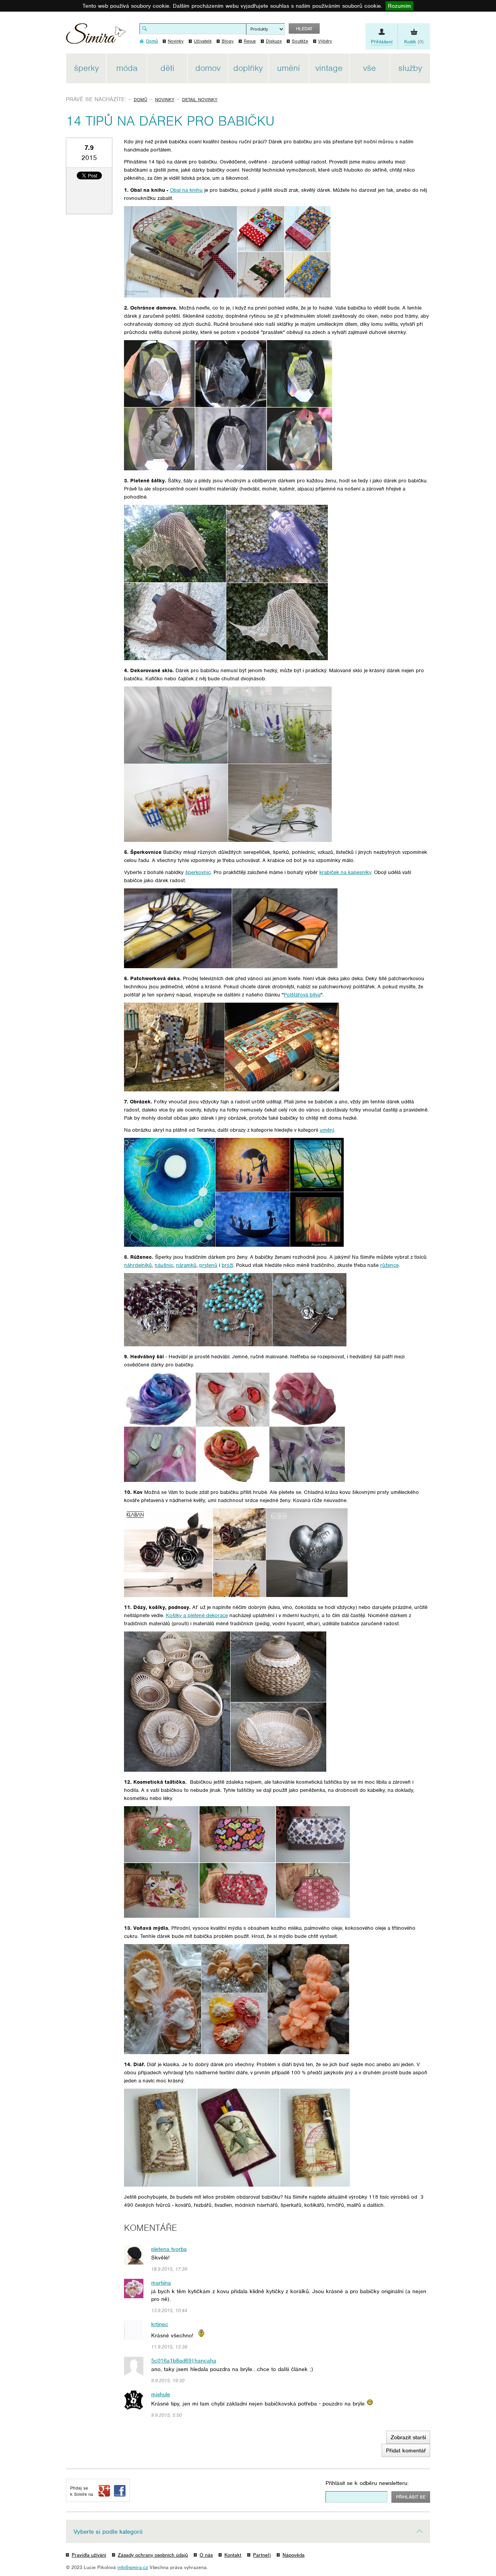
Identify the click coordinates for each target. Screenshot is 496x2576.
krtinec (160, 2324)
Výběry (325, 41)
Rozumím (400, 6)
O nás (206, 2555)
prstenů (208, 1265)
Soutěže (300, 41)
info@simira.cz (133, 2567)
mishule (161, 2394)
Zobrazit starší (408, 2437)
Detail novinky (200, 100)
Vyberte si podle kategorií (108, 2532)
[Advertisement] (466, 170)
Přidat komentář (406, 2450)
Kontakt (233, 2555)
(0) (414, 42)
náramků (186, 1265)
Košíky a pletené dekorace (197, 1615)
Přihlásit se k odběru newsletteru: (367, 2483)
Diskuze (274, 41)
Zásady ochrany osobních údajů (153, 2555)
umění (327, 1130)
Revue (250, 41)
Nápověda (294, 2555)
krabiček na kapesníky (345, 872)
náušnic (164, 1265)
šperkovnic (198, 872)
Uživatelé (203, 41)
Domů (140, 100)
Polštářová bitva (302, 995)
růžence (389, 1265)
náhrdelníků (138, 1265)
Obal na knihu (186, 190)
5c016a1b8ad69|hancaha (184, 2361)
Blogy (228, 41)
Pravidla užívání (89, 2555)
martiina (161, 2283)
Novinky (176, 41)
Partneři (262, 2555)
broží (227, 1265)
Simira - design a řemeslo (96, 36)
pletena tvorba (169, 2249)
